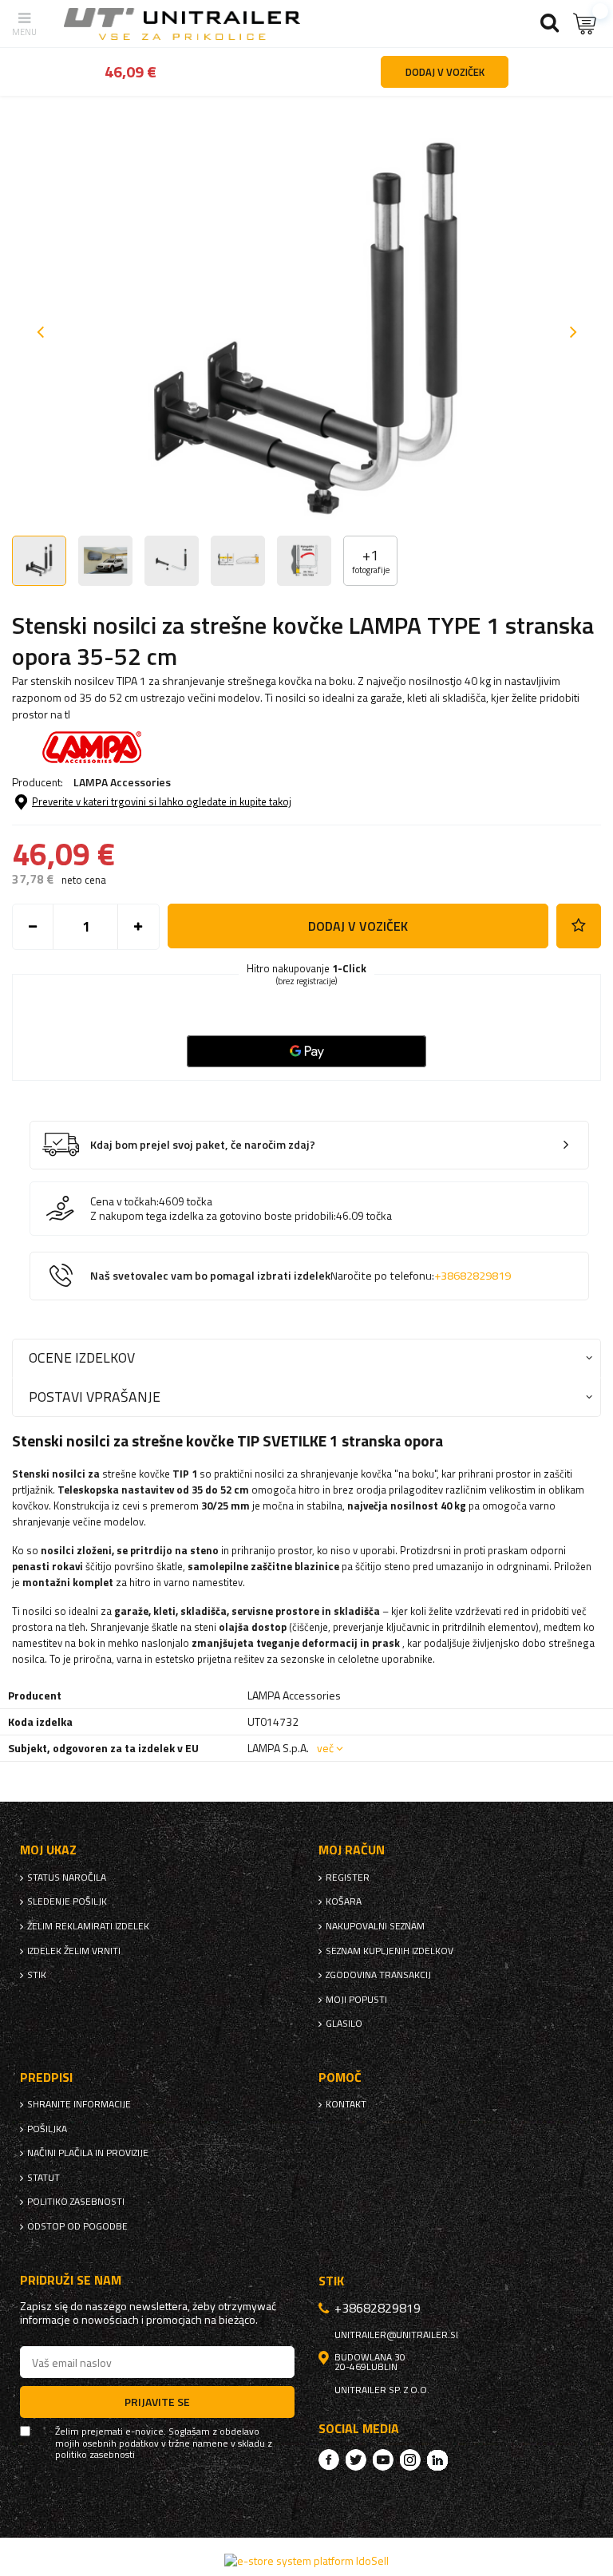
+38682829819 (473, 1276)
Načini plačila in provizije (88, 2153)
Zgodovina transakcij (378, 1975)
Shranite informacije (79, 2104)
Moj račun (352, 1850)
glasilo (344, 2024)
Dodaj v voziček (358, 926)
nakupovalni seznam (375, 1926)
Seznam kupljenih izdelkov (390, 1951)
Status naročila (67, 1878)
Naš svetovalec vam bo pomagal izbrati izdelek (301, 1276)
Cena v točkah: (125, 1201)
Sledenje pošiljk (67, 1901)
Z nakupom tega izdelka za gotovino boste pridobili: (213, 1216)
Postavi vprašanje (95, 1397)
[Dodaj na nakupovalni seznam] (579, 926)
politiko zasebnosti (76, 2202)
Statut (44, 2178)
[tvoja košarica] (585, 24)
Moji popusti (356, 2000)
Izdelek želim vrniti (74, 1951)
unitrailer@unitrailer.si (396, 2335)
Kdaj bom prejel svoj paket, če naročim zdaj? (203, 1145)
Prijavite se (157, 2402)
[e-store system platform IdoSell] (306, 2560)
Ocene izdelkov (82, 1357)
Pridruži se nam (71, 2280)
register (348, 1878)
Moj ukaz (48, 1850)
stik (37, 1975)
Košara (344, 1901)
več (325, 1748)
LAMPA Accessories (122, 782)
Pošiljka (47, 2129)
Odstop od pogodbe (77, 2226)
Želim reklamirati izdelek (88, 1926)
